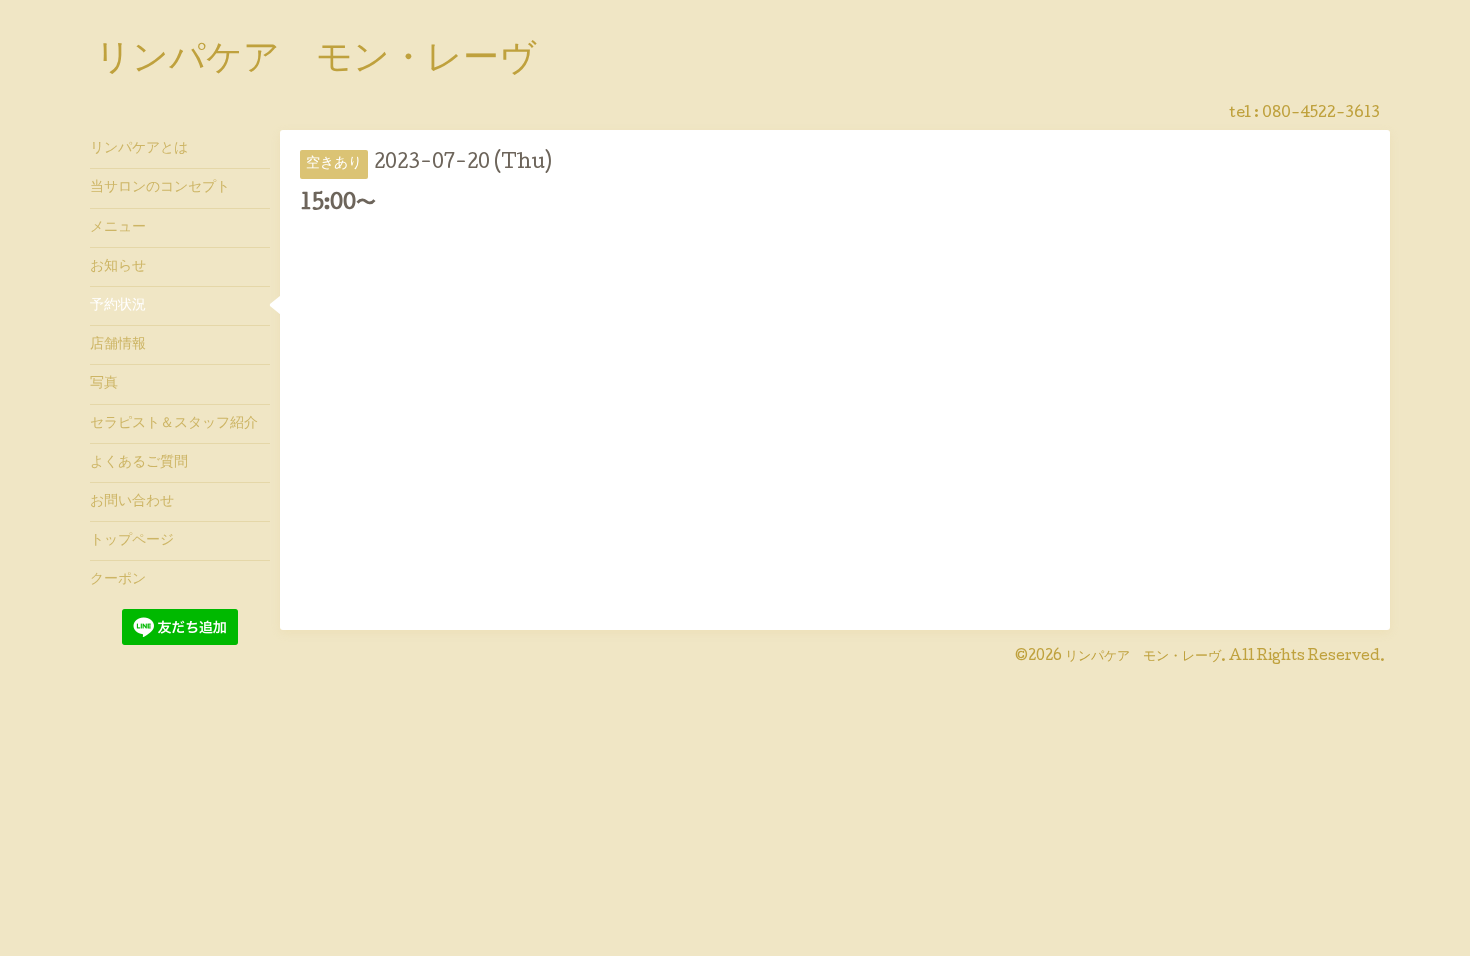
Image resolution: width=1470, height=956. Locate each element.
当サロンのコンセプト (160, 188)
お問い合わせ (132, 502)
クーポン (118, 580)
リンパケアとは (139, 149)
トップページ (132, 541)
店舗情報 (118, 345)
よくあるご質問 (139, 463)
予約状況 (118, 306)
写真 (104, 384)
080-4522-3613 (1321, 114)
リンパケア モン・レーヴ (315, 61)
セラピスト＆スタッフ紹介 (174, 424)
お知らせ (118, 267)
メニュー (118, 228)
